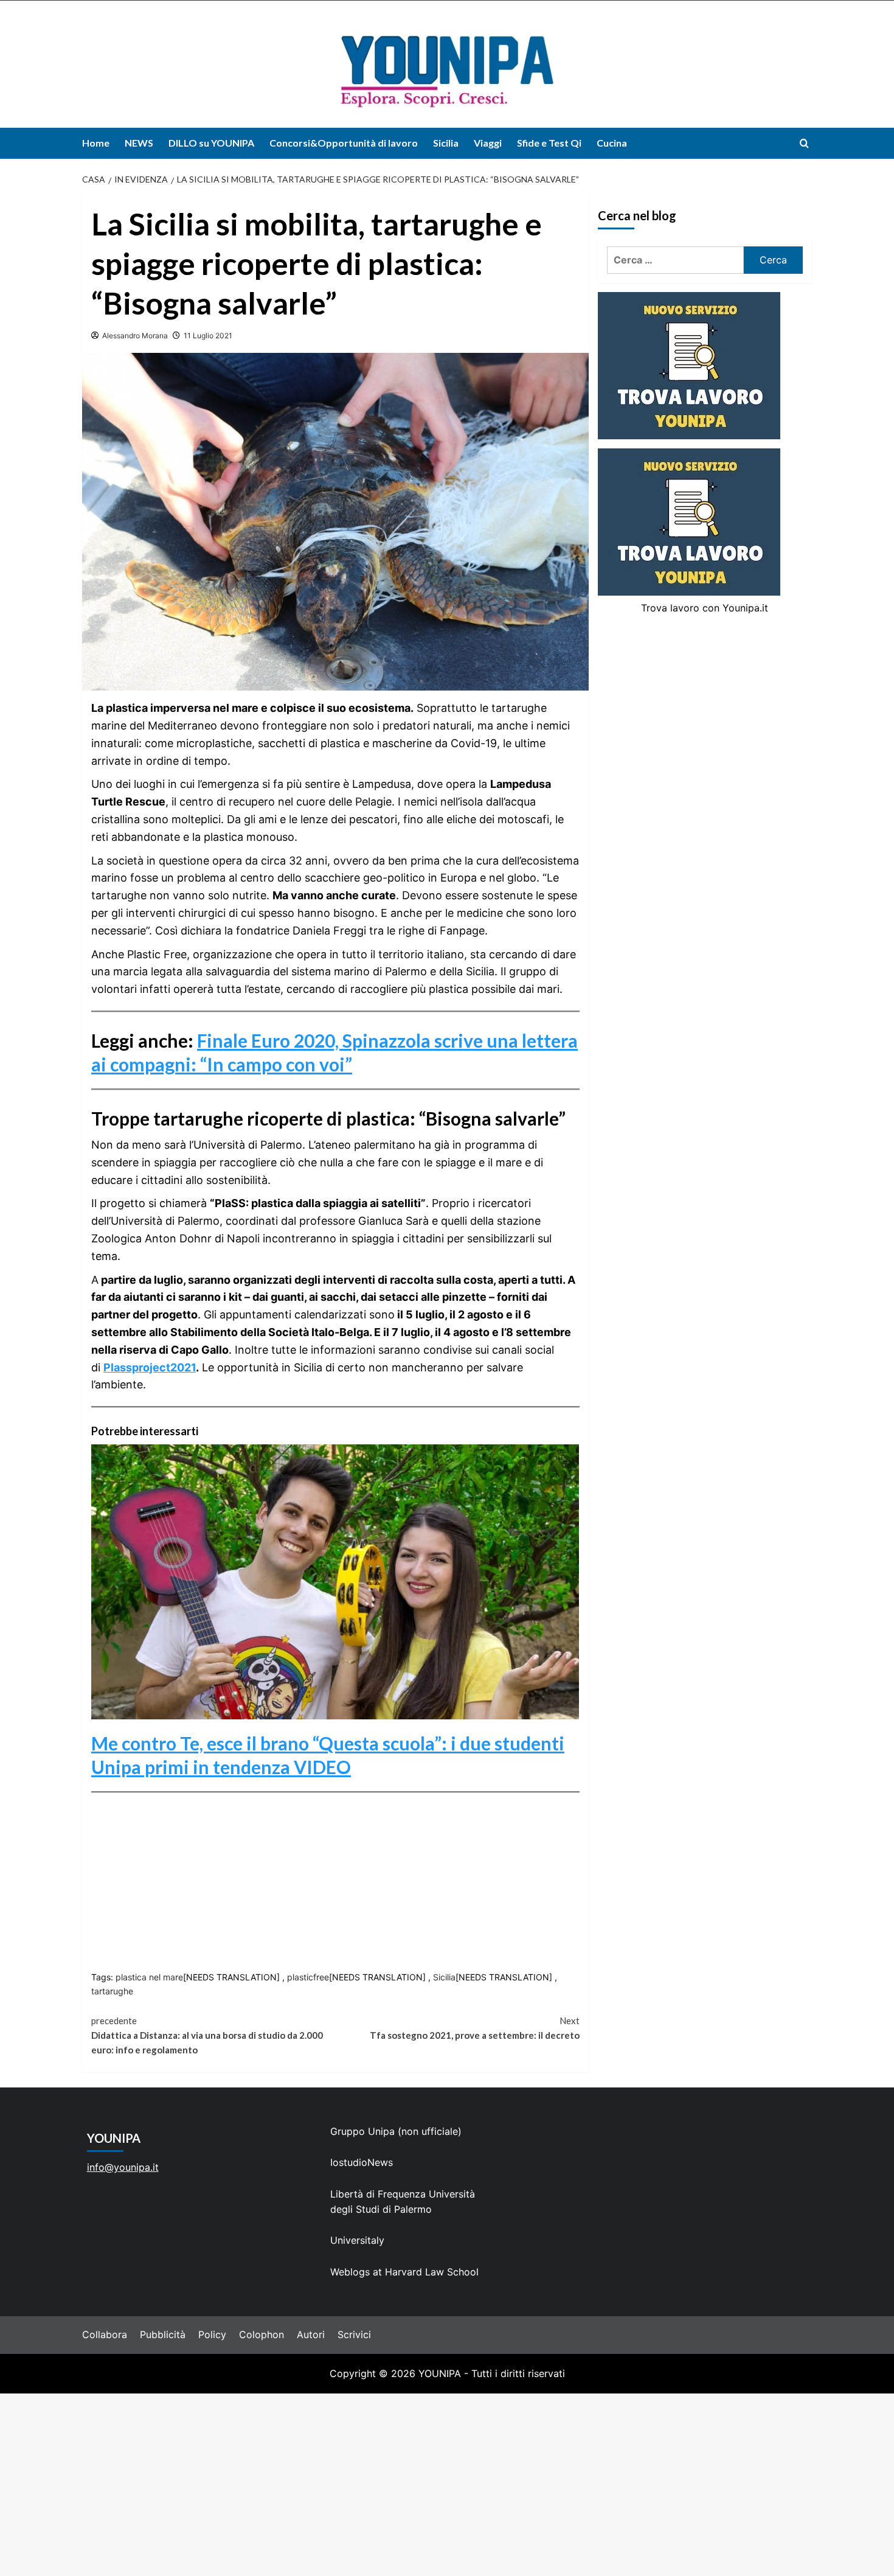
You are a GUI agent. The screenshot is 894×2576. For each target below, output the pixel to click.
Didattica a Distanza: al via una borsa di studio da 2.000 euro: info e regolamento (207, 2035)
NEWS (139, 143)
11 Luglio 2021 (208, 336)
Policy (212, 2334)
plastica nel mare (149, 1977)
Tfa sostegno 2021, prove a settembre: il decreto (474, 2028)
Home (96, 143)
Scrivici (354, 2334)
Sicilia (446, 143)
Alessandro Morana (135, 336)
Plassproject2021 (150, 1367)
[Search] (804, 143)
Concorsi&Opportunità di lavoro (344, 143)
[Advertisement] (447, 2485)
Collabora (105, 2334)
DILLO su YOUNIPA (211, 143)
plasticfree (308, 1977)
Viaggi (488, 143)
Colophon (262, 2334)
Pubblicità (163, 2334)
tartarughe (112, 1991)
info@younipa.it (123, 2167)
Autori (311, 2334)
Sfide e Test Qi (549, 143)
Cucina (612, 143)
